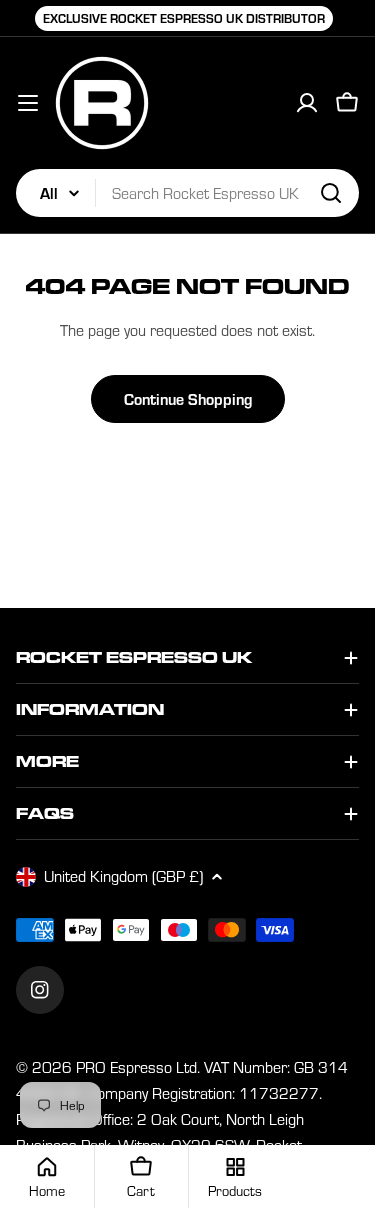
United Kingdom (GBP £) (123, 876)
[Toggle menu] (28, 103)
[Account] (307, 103)
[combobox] (187, 193)
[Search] (331, 193)
